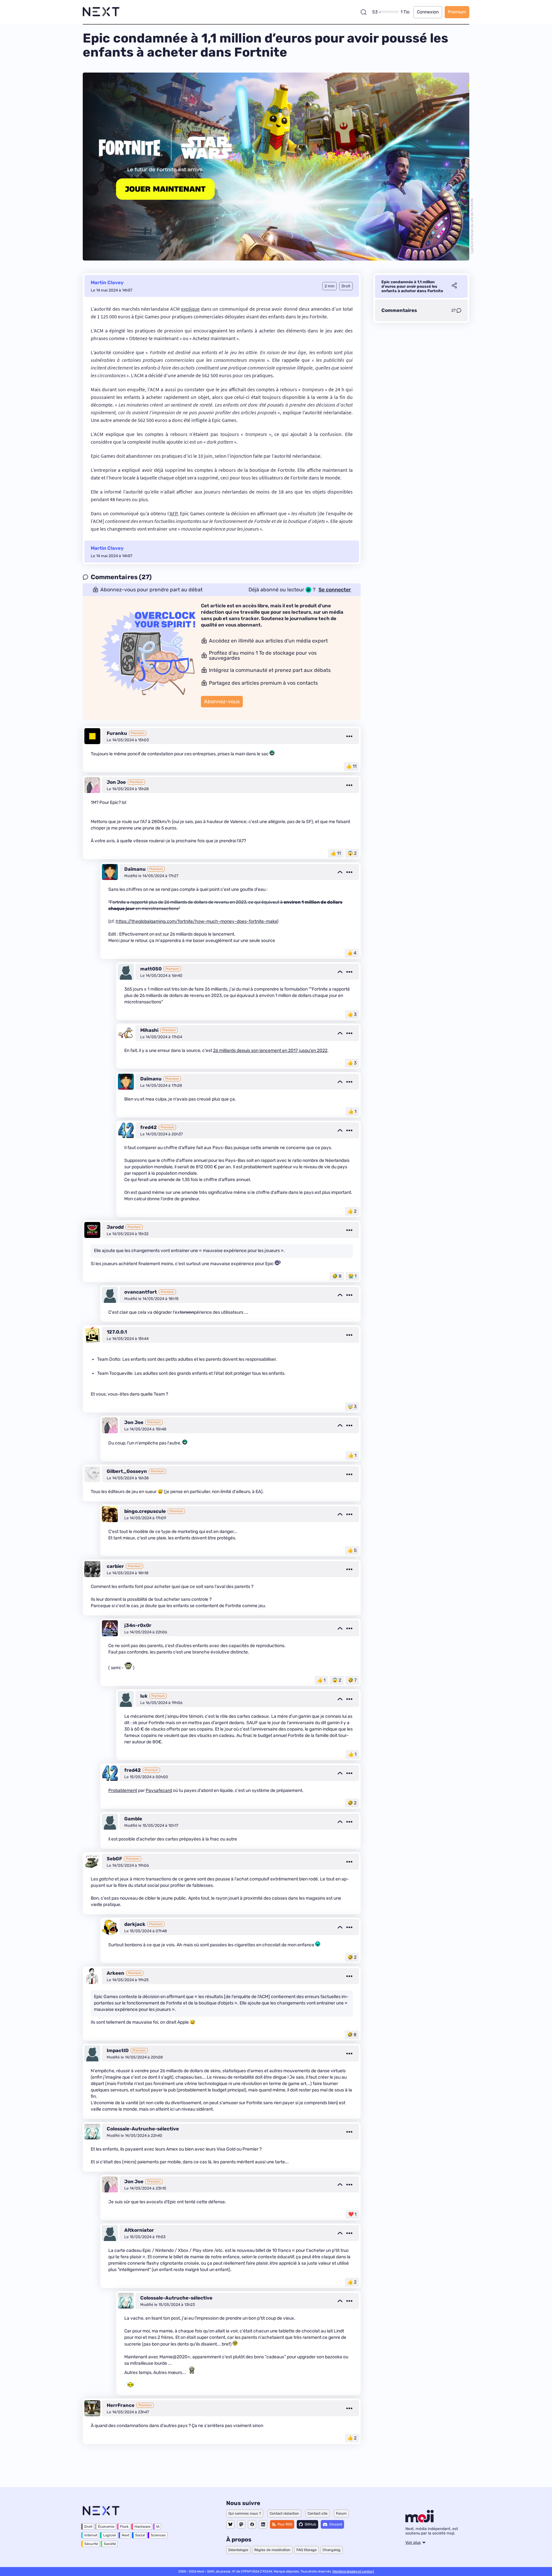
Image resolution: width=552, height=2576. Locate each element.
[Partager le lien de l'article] (454, 286)
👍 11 (351, 766)
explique (190, 309)
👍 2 (352, 1211)
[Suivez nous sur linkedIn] (263, 2524)
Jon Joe (116, 782)
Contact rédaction (284, 2514)
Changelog (332, 2550)
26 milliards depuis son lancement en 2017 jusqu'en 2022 (270, 1051)
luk (144, 1696)
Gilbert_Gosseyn (127, 1471)
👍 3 (352, 1014)
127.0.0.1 (117, 1332)
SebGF (114, 1859)
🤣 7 (352, 1680)
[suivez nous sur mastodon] (241, 2524)
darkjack (135, 1924)
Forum (341, 2514)
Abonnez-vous (222, 701)
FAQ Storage (307, 2550)
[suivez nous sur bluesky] (230, 2524)
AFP (173, 513)
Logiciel (110, 2535)
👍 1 (352, 1112)
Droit (88, 2527)
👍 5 (352, 1550)
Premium (457, 12)
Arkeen (115, 1973)
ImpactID (118, 2051)
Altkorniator (139, 2230)
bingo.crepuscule (145, 1511)
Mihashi (149, 1030)
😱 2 (352, 853)
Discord (336, 2524)
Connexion (428, 12)
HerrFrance (121, 2405)
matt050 (151, 969)
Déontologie (238, 2550)
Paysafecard (159, 1790)
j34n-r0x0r (138, 1625)
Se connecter (335, 590)
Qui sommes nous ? (245, 2514)
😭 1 (352, 1276)
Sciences (158, 2535)
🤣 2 (352, 1803)
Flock (124, 2527)
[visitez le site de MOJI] (420, 2521)
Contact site (318, 2514)
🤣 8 (337, 1276)
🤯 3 (352, 1407)
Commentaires (399, 310)
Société (110, 2544)
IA (158, 2527)
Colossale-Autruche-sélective (143, 2129)
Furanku (117, 733)
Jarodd (115, 1227)
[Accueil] (101, 12)
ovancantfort (141, 1292)
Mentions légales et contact (353, 2572)
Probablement (123, 1790)
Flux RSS (285, 2524)
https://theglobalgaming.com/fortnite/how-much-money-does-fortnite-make (196, 921)
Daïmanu (135, 869)
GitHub (310, 2524)
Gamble (133, 1819)
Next (126, 2535)
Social (140, 2535)
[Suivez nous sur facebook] (252, 2524)
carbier (115, 1566)
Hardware (142, 2527)
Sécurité (91, 2544)
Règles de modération (272, 2550)
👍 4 (352, 953)
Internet (91, 2535)
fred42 (149, 1127)
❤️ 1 (352, 2214)
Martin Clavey (107, 283)
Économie (106, 2527)
